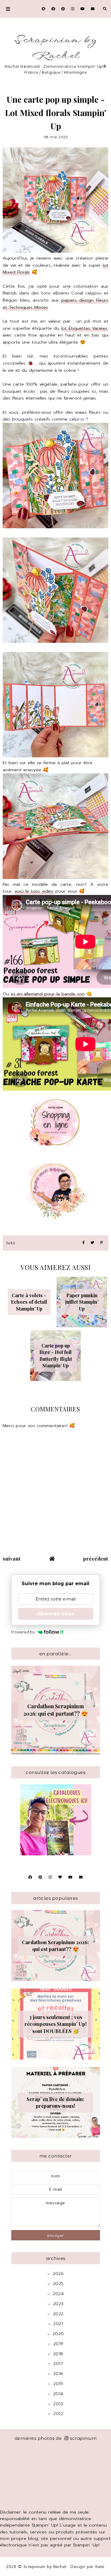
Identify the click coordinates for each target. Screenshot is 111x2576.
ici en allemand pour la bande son (48, 994)
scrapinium (83, 2438)
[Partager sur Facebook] (83, 1243)
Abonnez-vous (55, 1614)
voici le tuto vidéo (34, 891)
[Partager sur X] (92, 1243)
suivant (12, 1559)
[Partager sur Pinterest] (101, 1243)
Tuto (11, 1243)
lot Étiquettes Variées (84, 328)
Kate (100, 2567)
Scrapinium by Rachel (55, 48)
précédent (96, 1559)
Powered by (23, 1632)
